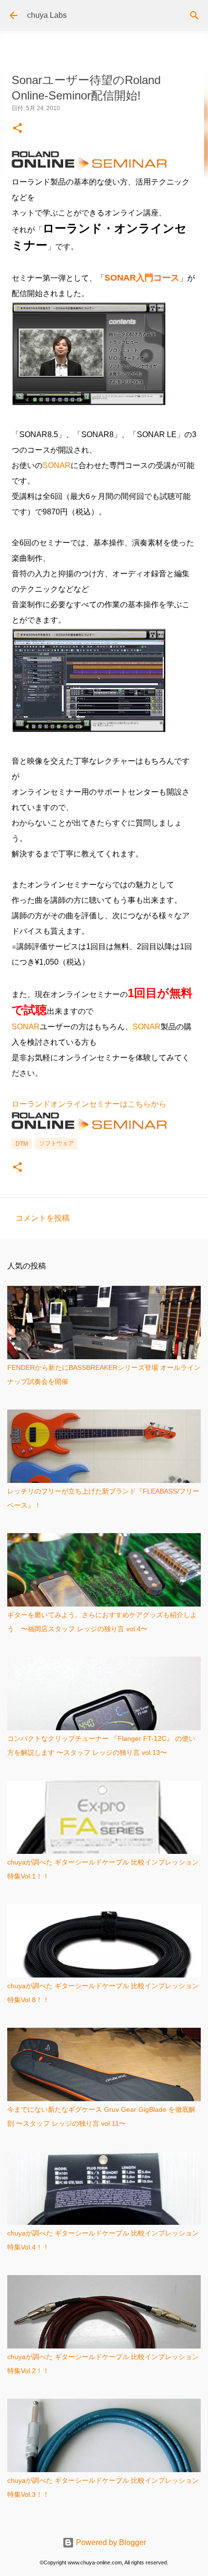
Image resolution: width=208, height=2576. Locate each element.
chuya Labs (47, 15)
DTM (22, 1144)
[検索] (194, 15)
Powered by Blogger (110, 2542)
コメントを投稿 (43, 1218)
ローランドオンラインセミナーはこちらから (89, 1104)
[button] (17, 129)
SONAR (57, 465)
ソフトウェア (57, 1143)
